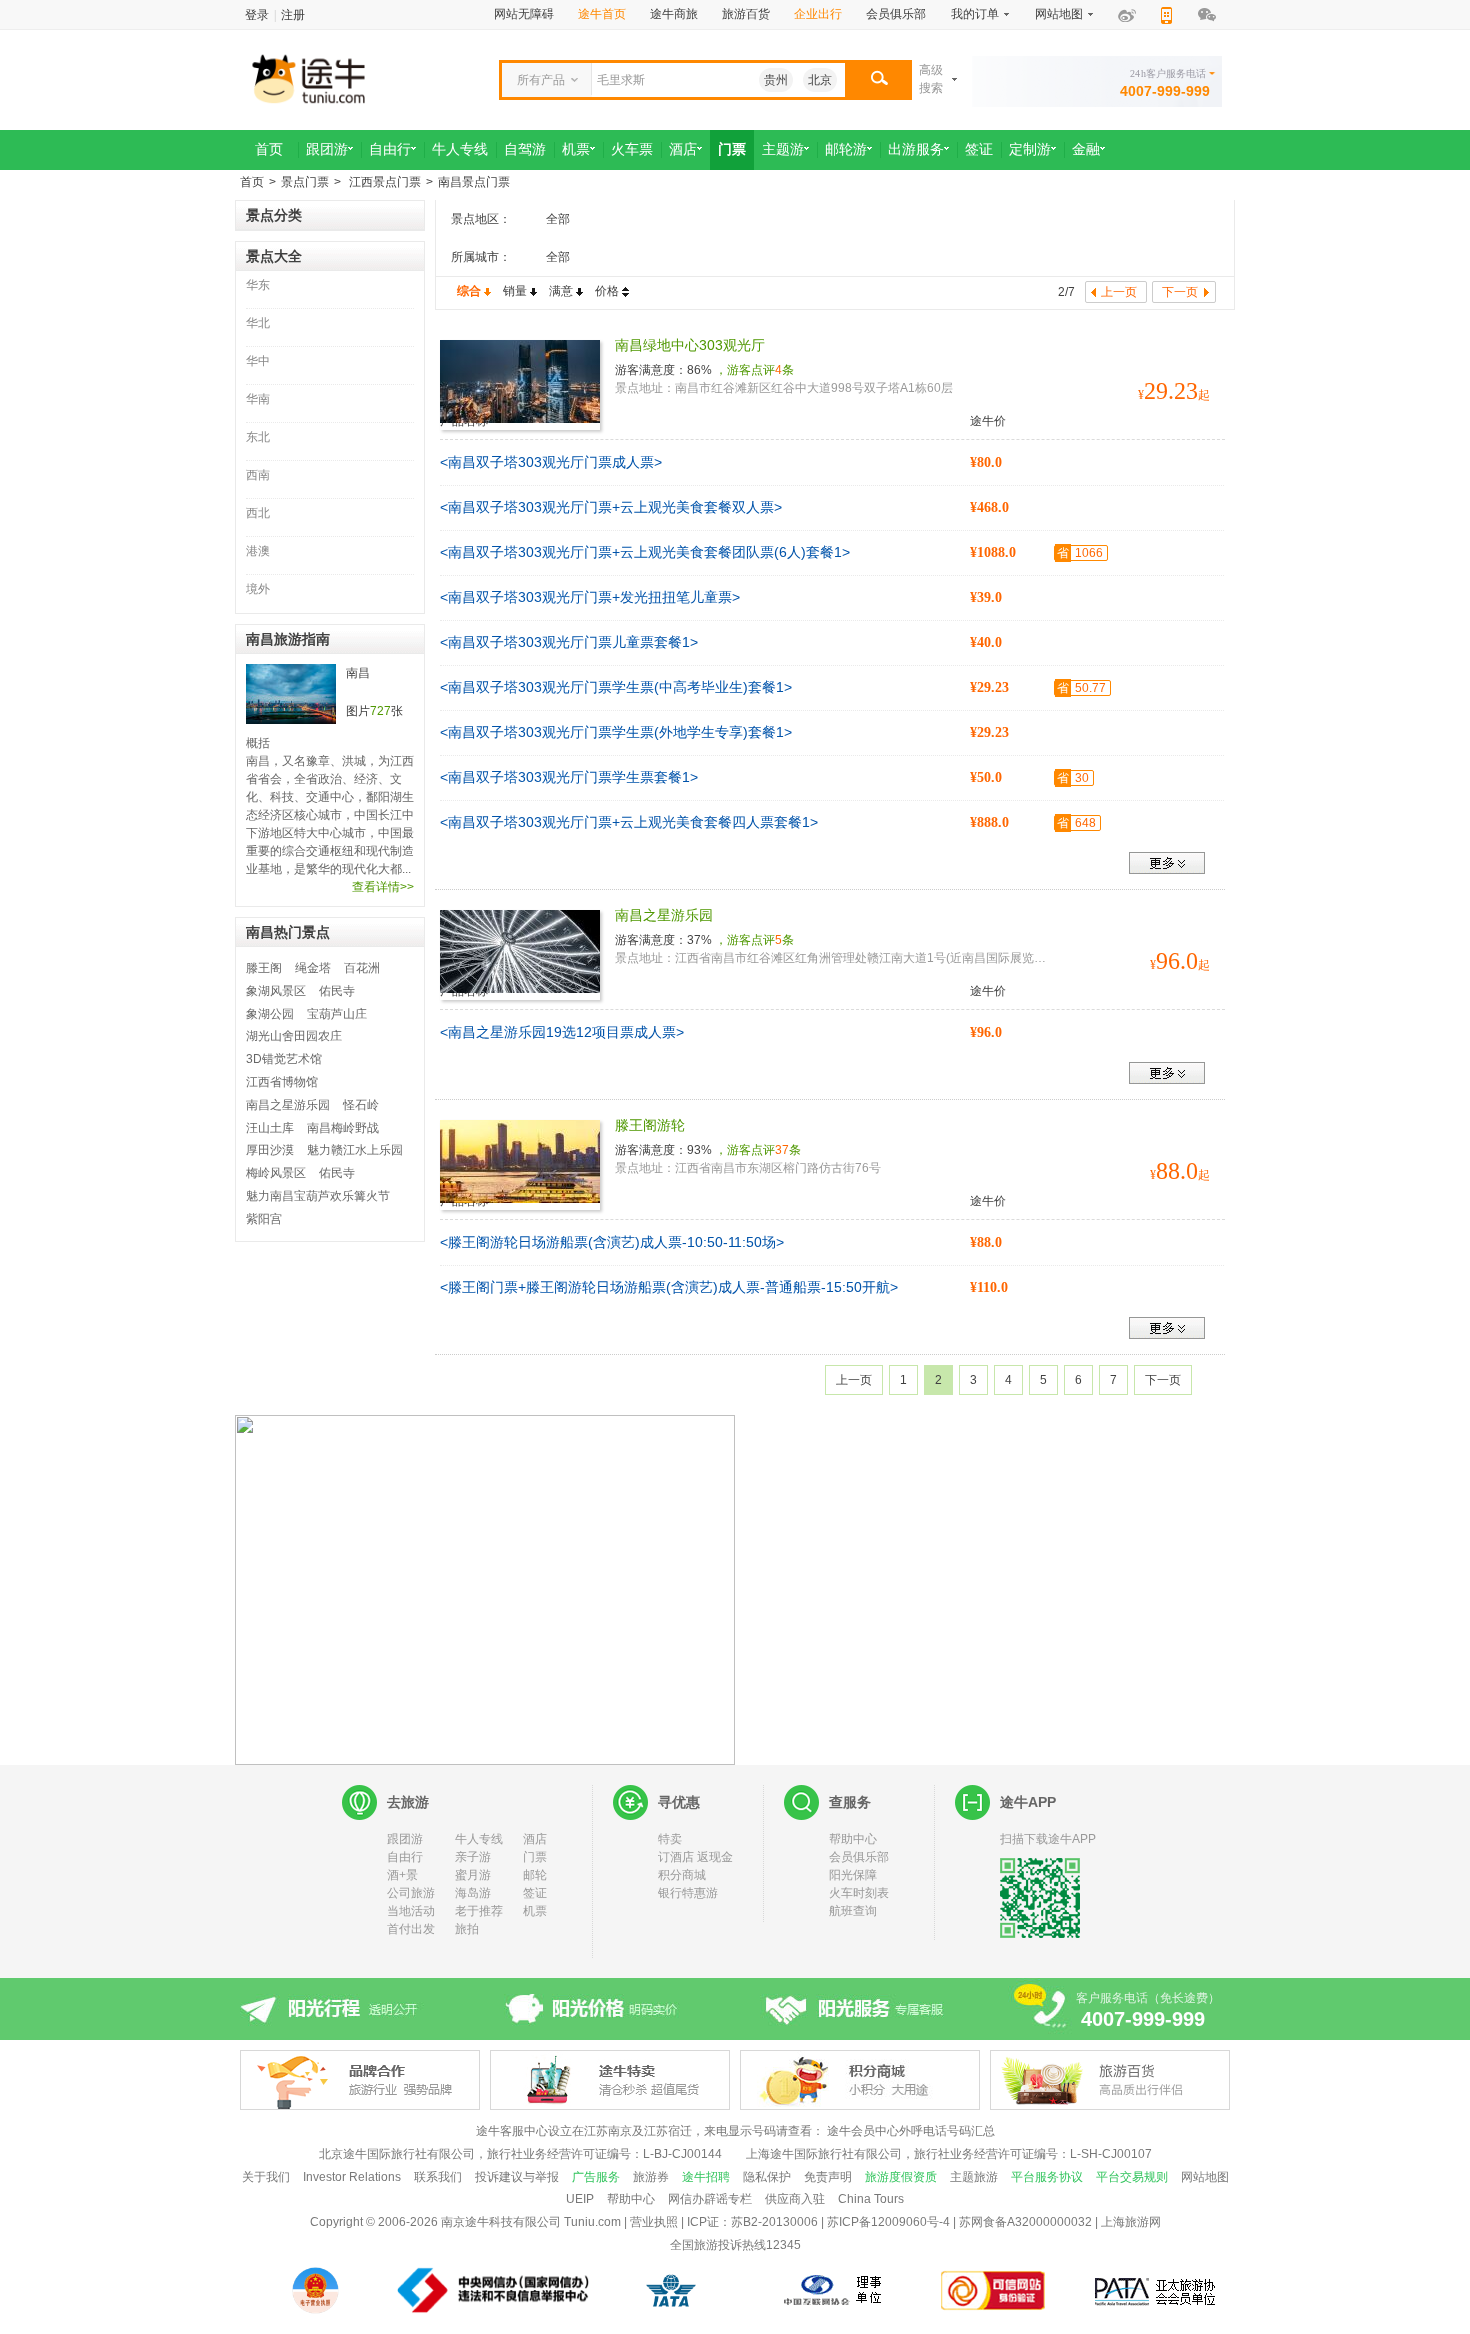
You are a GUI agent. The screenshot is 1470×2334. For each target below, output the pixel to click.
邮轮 (535, 1875)
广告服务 (596, 2177)
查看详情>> (383, 887)
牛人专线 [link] (460, 149)
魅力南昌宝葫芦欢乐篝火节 (318, 1196)
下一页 (1163, 1380)
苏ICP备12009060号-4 (888, 2222)
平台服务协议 (1047, 2177)
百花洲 (362, 968)
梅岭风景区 (276, 1173)
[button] (878, 80)
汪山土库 (270, 1128)
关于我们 (266, 2177)
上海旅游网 (1131, 2222)
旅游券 (651, 2177)
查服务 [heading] (850, 1802)
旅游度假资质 (901, 2177)
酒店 (535, 1839)
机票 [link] (576, 149)
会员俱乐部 (896, 14)
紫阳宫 (264, 1219)
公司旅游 (411, 1893)
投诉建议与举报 (517, 2177)
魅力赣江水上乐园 (355, 1150)
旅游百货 (746, 14)
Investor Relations (352, 2177)
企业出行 (818, 14)
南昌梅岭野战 (343, 1128)
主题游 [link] (783, 149)
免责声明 (828, 2177)
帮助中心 (853, 1839)
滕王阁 (264, 968)
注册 (293, 15)
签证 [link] (979, 149)
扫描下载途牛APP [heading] (1048, 1839)
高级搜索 (931, 79)
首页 (252, 182)
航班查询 (853, 1911)
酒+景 (402, 1875)
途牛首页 (602, 14)
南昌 (358, 673)
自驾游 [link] (525, 149)
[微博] (1127, 15)
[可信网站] (993, 2290)
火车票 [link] (632, 149)
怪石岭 (361, 1105)
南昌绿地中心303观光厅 (690, 345)
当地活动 (411, 1911)
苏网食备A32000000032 (1025, 2222)
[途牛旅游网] (365, 77)
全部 (558, 219)
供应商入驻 (795, 2199)
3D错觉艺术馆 (284, 1059)
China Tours (871, 2199)
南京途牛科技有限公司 (501, 2222)
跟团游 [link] (327, 149)
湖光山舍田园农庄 (294, 1036)
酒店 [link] (683, 149)
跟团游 (405, 1839)
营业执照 (654, 2222)
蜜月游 (473, 1875)
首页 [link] (269, 149)
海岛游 (473, 1893)
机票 (535, 1911)
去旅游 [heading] (408, 1802)
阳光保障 (853, 1875)
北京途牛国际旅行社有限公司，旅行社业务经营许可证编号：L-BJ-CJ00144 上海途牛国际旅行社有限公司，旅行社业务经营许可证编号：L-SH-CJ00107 (735, 2154)
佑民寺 (337, 991)
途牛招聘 (706, 2177)
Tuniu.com (592, 2222)
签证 (535, 1893)
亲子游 (473, 1857)
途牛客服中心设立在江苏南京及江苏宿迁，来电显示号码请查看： (650, 2131)
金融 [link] (1086, 149)
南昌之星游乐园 (288, 1105)
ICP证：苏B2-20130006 (752, 2222)
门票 (535, 1857)
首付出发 (411, 1929)
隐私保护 (767, 2177)
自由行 (405, 1857)
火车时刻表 (859, 1893)
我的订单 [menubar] (975, 14)
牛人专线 (479, 1839)
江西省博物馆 (282, 1082)
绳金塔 (313, 968)
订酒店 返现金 (695, 1857)
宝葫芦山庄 (337, 1014)
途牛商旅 (674, 14)
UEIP (580, 2199)
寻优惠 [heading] (679, 1802)
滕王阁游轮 (650, 1125)
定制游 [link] (1030, 149)
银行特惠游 (688, 1893)
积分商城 (682, 1875)
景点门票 (305, 182)
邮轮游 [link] (846, 149)
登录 (257, 15)
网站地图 (1205, 2177)
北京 (820, 80)
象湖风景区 (276, 991)
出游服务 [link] (916, 149)
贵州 (776, 80)
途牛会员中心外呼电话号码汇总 (911, 2131)
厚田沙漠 (270, 1150)
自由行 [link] (390, 149)
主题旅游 (974, 2177)
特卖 (670, 1839)
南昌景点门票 (474, 182)
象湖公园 (270, 1014)
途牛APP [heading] (1028, 1802)
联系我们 (438, 2177)
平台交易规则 (1132, 2177)
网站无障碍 (524, 14)
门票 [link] (732, 149)
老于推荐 (479, 1911)
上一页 (854, 1380)
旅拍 (467, 1929)
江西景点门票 (383, 182)
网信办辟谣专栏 (710, 2199)
